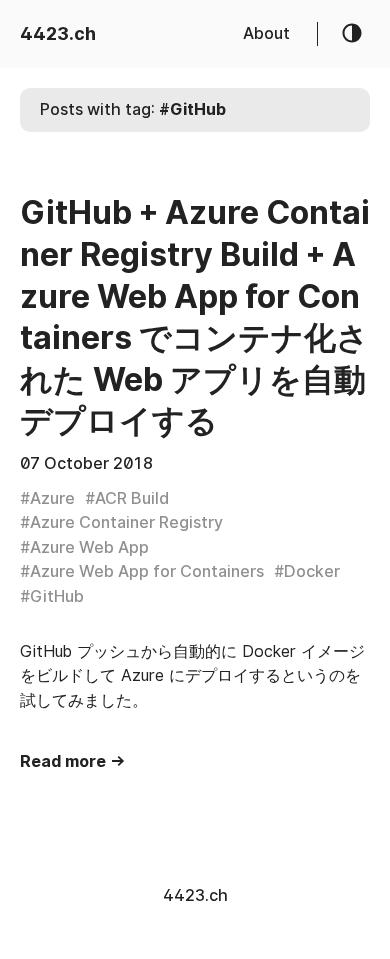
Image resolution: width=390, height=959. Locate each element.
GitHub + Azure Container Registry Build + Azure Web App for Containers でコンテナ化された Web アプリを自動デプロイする (195, 316)
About (266, 33)
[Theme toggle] (353, 34)
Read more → (73, 761)
